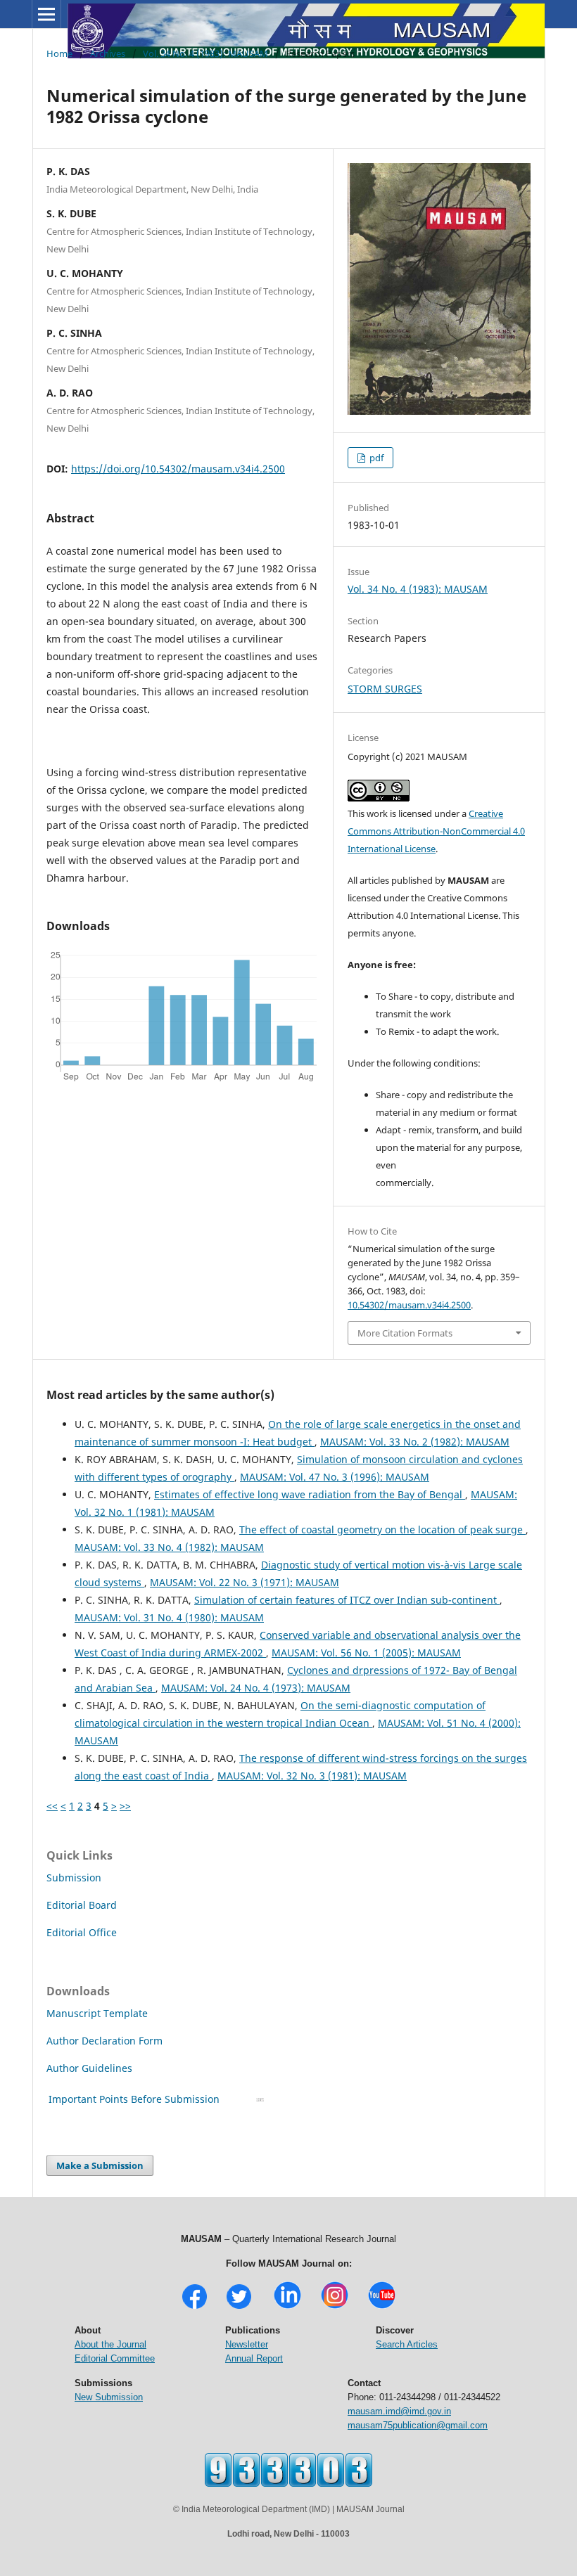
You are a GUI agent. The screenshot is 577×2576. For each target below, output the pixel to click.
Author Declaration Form (104, 2041)
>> (125, 1806)
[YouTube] (382, 2307)
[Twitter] (239, 2307)
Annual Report (254, 2358)
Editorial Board (82, 1905)
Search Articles (407, 2344)
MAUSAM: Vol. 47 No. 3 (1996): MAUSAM (335, 1477)
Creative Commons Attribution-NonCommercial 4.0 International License (436, 831)
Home (59, 53)
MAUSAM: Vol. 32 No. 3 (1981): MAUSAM (312, 1776)
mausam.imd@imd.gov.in (399, 2411)
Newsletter (247, 2344)
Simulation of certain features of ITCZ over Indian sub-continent (347, 1600)
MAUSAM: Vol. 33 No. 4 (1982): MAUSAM (169, 1547)
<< (52, 1806)
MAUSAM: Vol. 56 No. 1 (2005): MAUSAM (366, 1653)
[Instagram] (335, 2307)
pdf (375, 458)
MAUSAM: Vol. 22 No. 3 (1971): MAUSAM (245, 1582)
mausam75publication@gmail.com (418, 2425)
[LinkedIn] (287, 2307)
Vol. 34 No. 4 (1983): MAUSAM (205, 53)
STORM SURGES (385, 689)
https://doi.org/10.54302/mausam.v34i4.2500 (178, 469)
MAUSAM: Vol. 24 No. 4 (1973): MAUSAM (256, 1688)
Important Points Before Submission (134, 2099)
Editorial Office (82, 1932)
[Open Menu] (46, 14)
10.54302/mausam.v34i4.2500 (409, 1305)
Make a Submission (100, 2165)
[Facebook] (195, 2307)
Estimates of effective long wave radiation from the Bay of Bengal (310, 1494)
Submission (74, 1878)
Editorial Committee (115, 2358)
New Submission (109, 2397)
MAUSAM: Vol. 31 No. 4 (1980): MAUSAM (169, 1617)
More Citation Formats (405, 1333)
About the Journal (110, 2344)
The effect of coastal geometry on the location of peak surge (382, 1529)
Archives (108, 53)
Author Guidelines (91, 2068)
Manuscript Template (97, 2013)
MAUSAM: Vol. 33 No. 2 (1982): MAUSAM (415, 1442)
